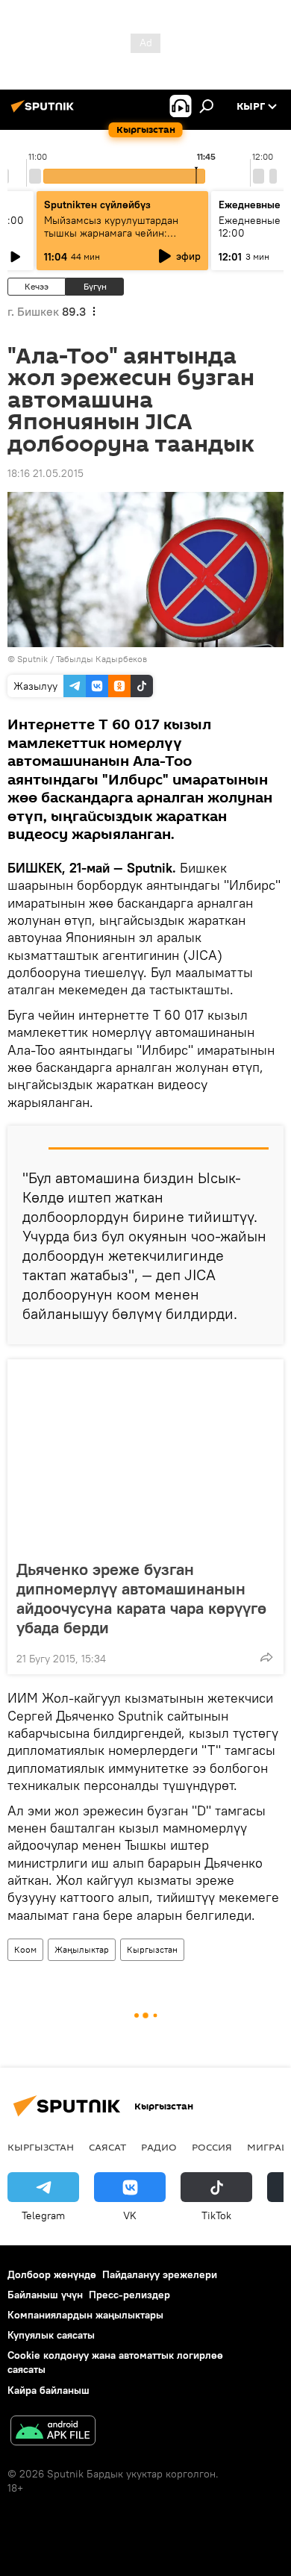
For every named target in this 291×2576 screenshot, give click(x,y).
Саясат (107, 2147)
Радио (159, 2147)
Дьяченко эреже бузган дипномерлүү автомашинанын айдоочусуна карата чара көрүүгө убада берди (141, 1598)
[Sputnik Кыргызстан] (45, 112)
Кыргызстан (152, 1949)
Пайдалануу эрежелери (160, 2274)
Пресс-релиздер (129, 2295)
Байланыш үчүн (45, 2295)
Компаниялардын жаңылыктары (85, 2315)
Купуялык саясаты (51, 2335)
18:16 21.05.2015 (46, 473)
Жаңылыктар (82, 1949)
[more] (266, 1657)
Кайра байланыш (48, 2390)
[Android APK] (53, 2432)
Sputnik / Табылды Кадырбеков (82, 659)
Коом (25, 1949)
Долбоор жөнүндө (52, 2274)
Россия (212, 2147)
